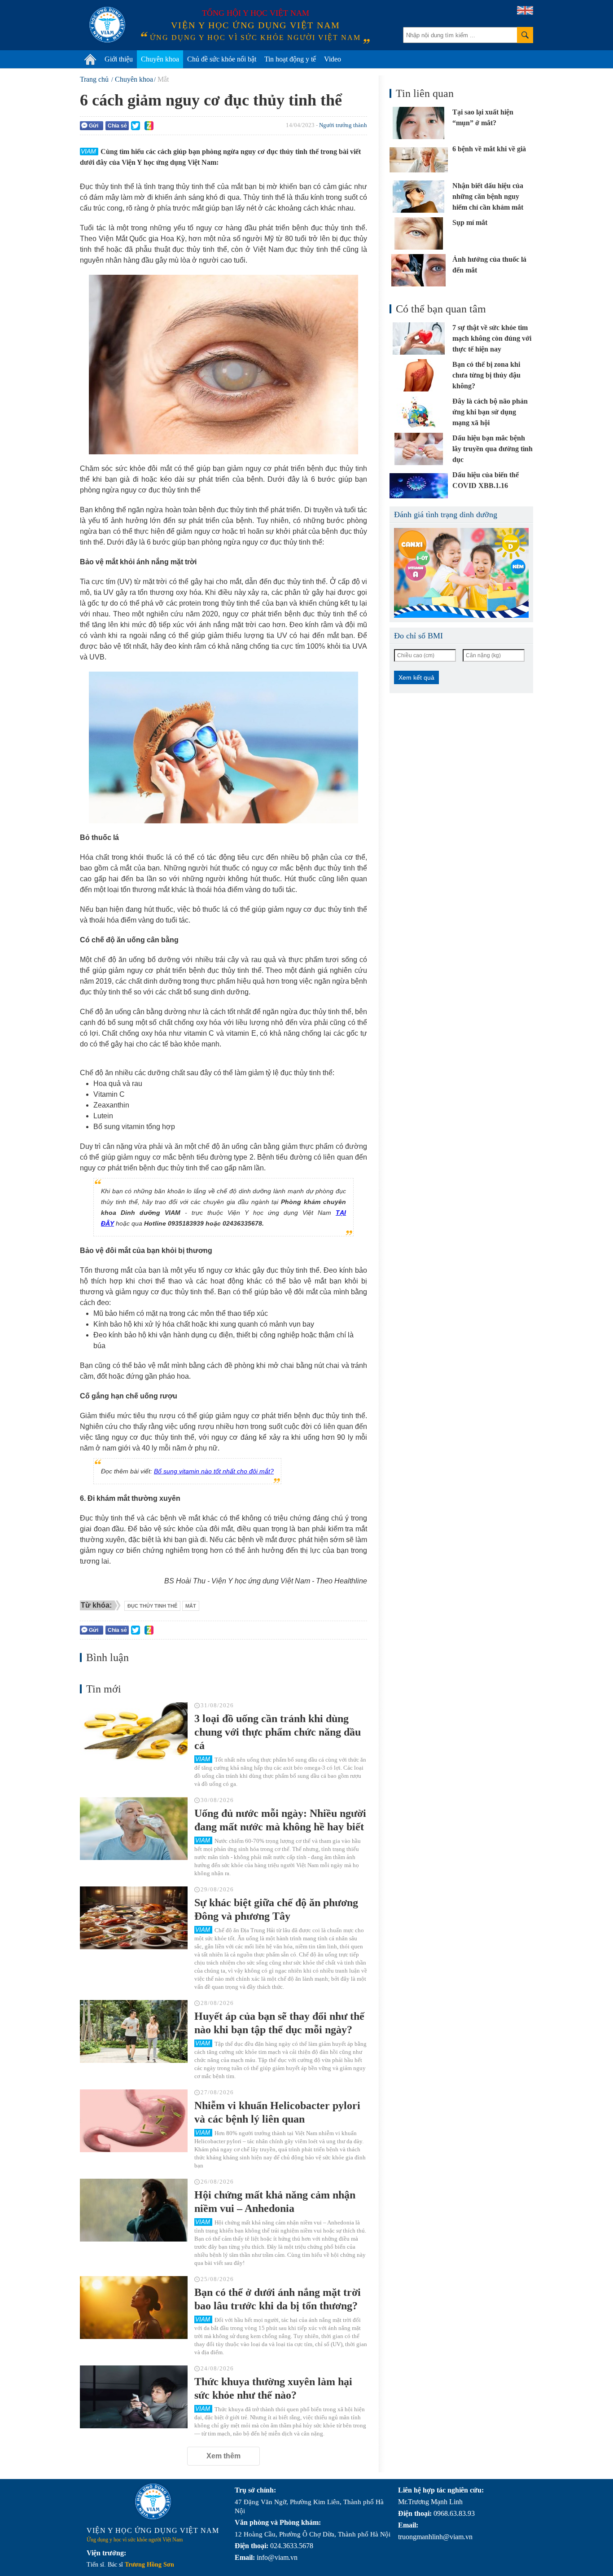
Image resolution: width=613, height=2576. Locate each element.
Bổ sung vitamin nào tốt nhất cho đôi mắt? (214, 1471)
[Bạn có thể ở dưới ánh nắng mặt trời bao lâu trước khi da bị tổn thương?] (134, 2308)
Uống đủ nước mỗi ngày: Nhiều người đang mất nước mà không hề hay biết (280, 1820)
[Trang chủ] (90, 59)
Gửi (94, 126)
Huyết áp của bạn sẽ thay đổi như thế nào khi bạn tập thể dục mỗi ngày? (279, 2023)
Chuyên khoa (160, 59)
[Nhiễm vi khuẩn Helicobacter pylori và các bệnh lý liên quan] (134, 2121)
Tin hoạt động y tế (290, 59)
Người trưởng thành (343, 125)
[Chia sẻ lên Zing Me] (149, 126)
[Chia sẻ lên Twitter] (136, 126)
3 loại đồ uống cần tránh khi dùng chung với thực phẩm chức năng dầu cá (278, 1732)
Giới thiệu (119, 59)
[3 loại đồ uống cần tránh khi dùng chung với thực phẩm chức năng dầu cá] (134, 1734)
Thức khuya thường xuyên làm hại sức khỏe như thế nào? (273, 2388)
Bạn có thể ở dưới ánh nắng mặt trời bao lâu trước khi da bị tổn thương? (278, 2299)
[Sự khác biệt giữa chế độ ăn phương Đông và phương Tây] (134, 1918)
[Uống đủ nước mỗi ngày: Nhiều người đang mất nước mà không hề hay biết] (134, 1829)
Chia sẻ (117, 126)
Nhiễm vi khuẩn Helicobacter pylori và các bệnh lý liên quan (277, 2112)
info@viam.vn (277, 2557)
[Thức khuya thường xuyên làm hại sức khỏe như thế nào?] (134, 2397)
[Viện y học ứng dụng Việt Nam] (153, 2501)
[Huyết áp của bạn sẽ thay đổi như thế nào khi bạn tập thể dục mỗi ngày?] (134, 2031)
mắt (191, 1606)
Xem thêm (223, 2456)
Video (333, 59)
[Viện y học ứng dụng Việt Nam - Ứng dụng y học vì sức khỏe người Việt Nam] (107, 25)
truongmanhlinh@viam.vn (435, 2537)
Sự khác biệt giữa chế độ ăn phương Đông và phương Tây (276, 1909)
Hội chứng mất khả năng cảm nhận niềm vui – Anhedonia (275, 2202)
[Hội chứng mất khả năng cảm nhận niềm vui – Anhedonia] (134, 2210)
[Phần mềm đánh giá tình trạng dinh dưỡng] (461, 573)
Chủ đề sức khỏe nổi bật (222, 59)
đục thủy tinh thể (152, 1606)
